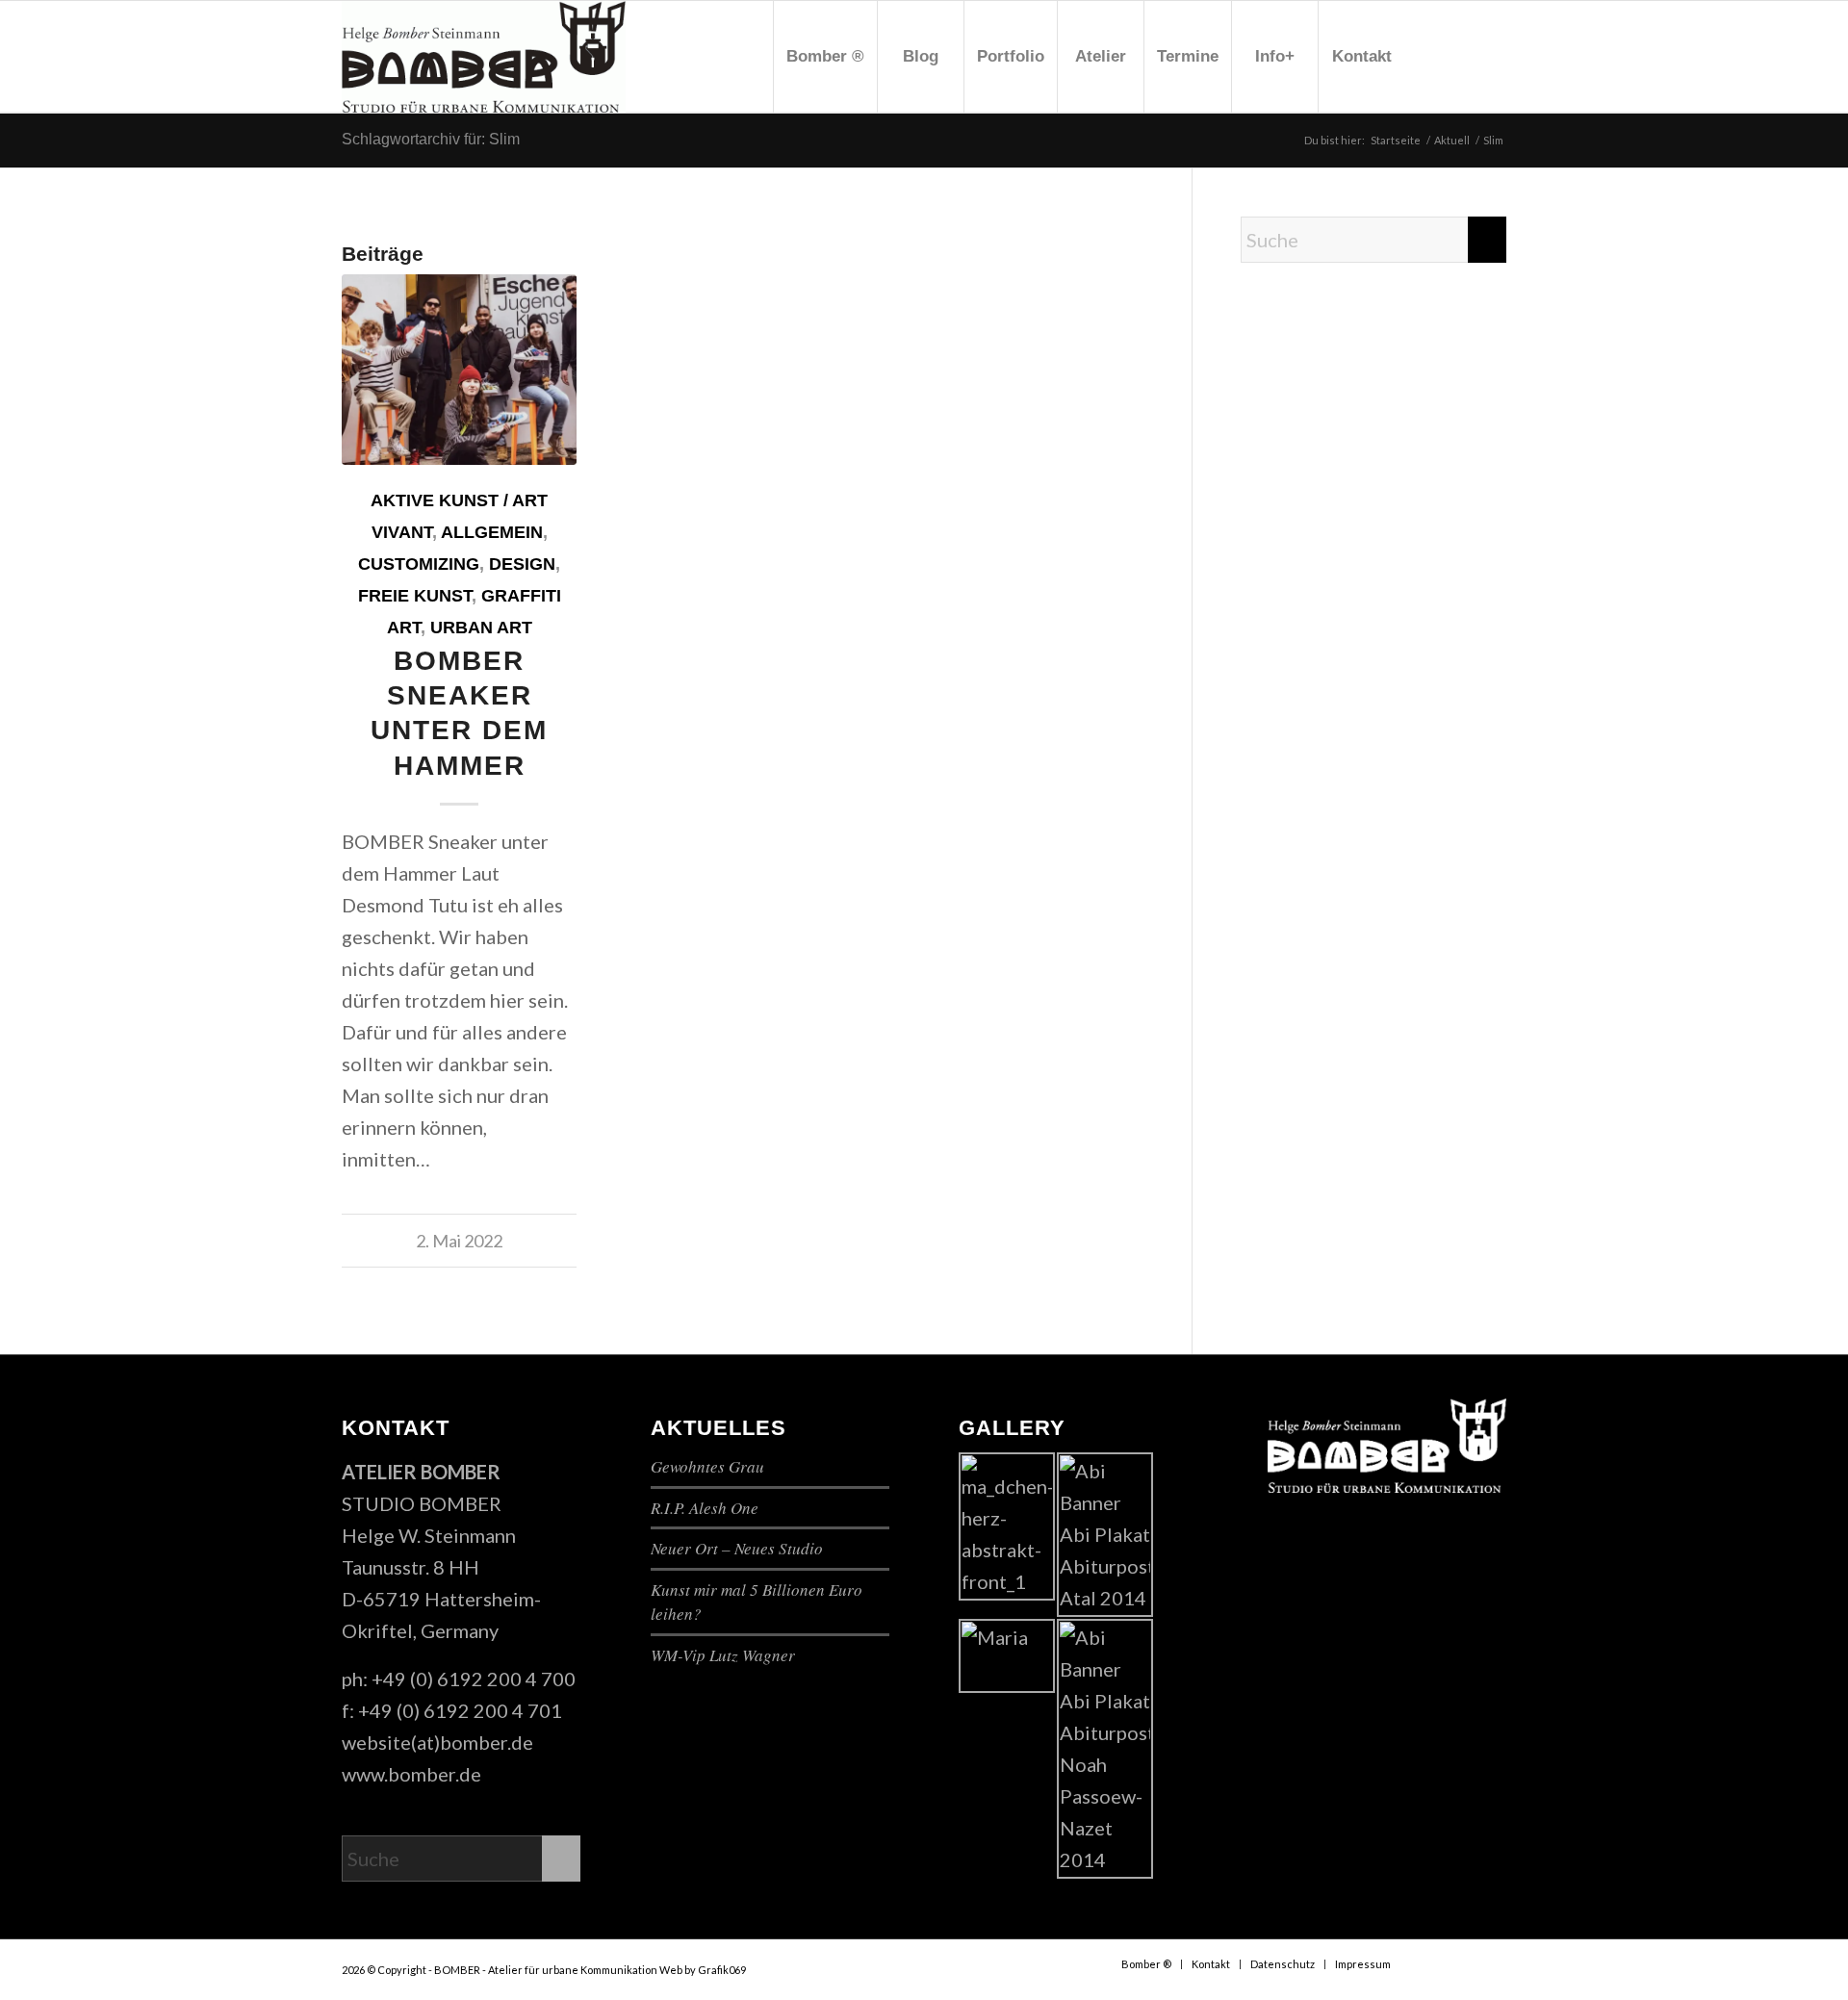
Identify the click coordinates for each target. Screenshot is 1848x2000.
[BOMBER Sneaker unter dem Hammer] (459, 370)
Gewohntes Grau (707, 1466)
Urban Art (481, 628)
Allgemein (492, 532)
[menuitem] (825, 57)
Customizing (419, 564)
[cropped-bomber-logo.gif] (484, 57)
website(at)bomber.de (437, 1742)
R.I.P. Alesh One (705, 1508)
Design (522, 564)
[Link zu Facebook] (1434, 56)
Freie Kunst (415, 596)
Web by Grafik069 (703, 1970)
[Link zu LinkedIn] (1492, 56)
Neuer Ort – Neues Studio (737, 1548)
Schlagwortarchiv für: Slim (431, 139)
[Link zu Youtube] (1463, 56)
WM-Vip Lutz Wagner (723, 1655)
